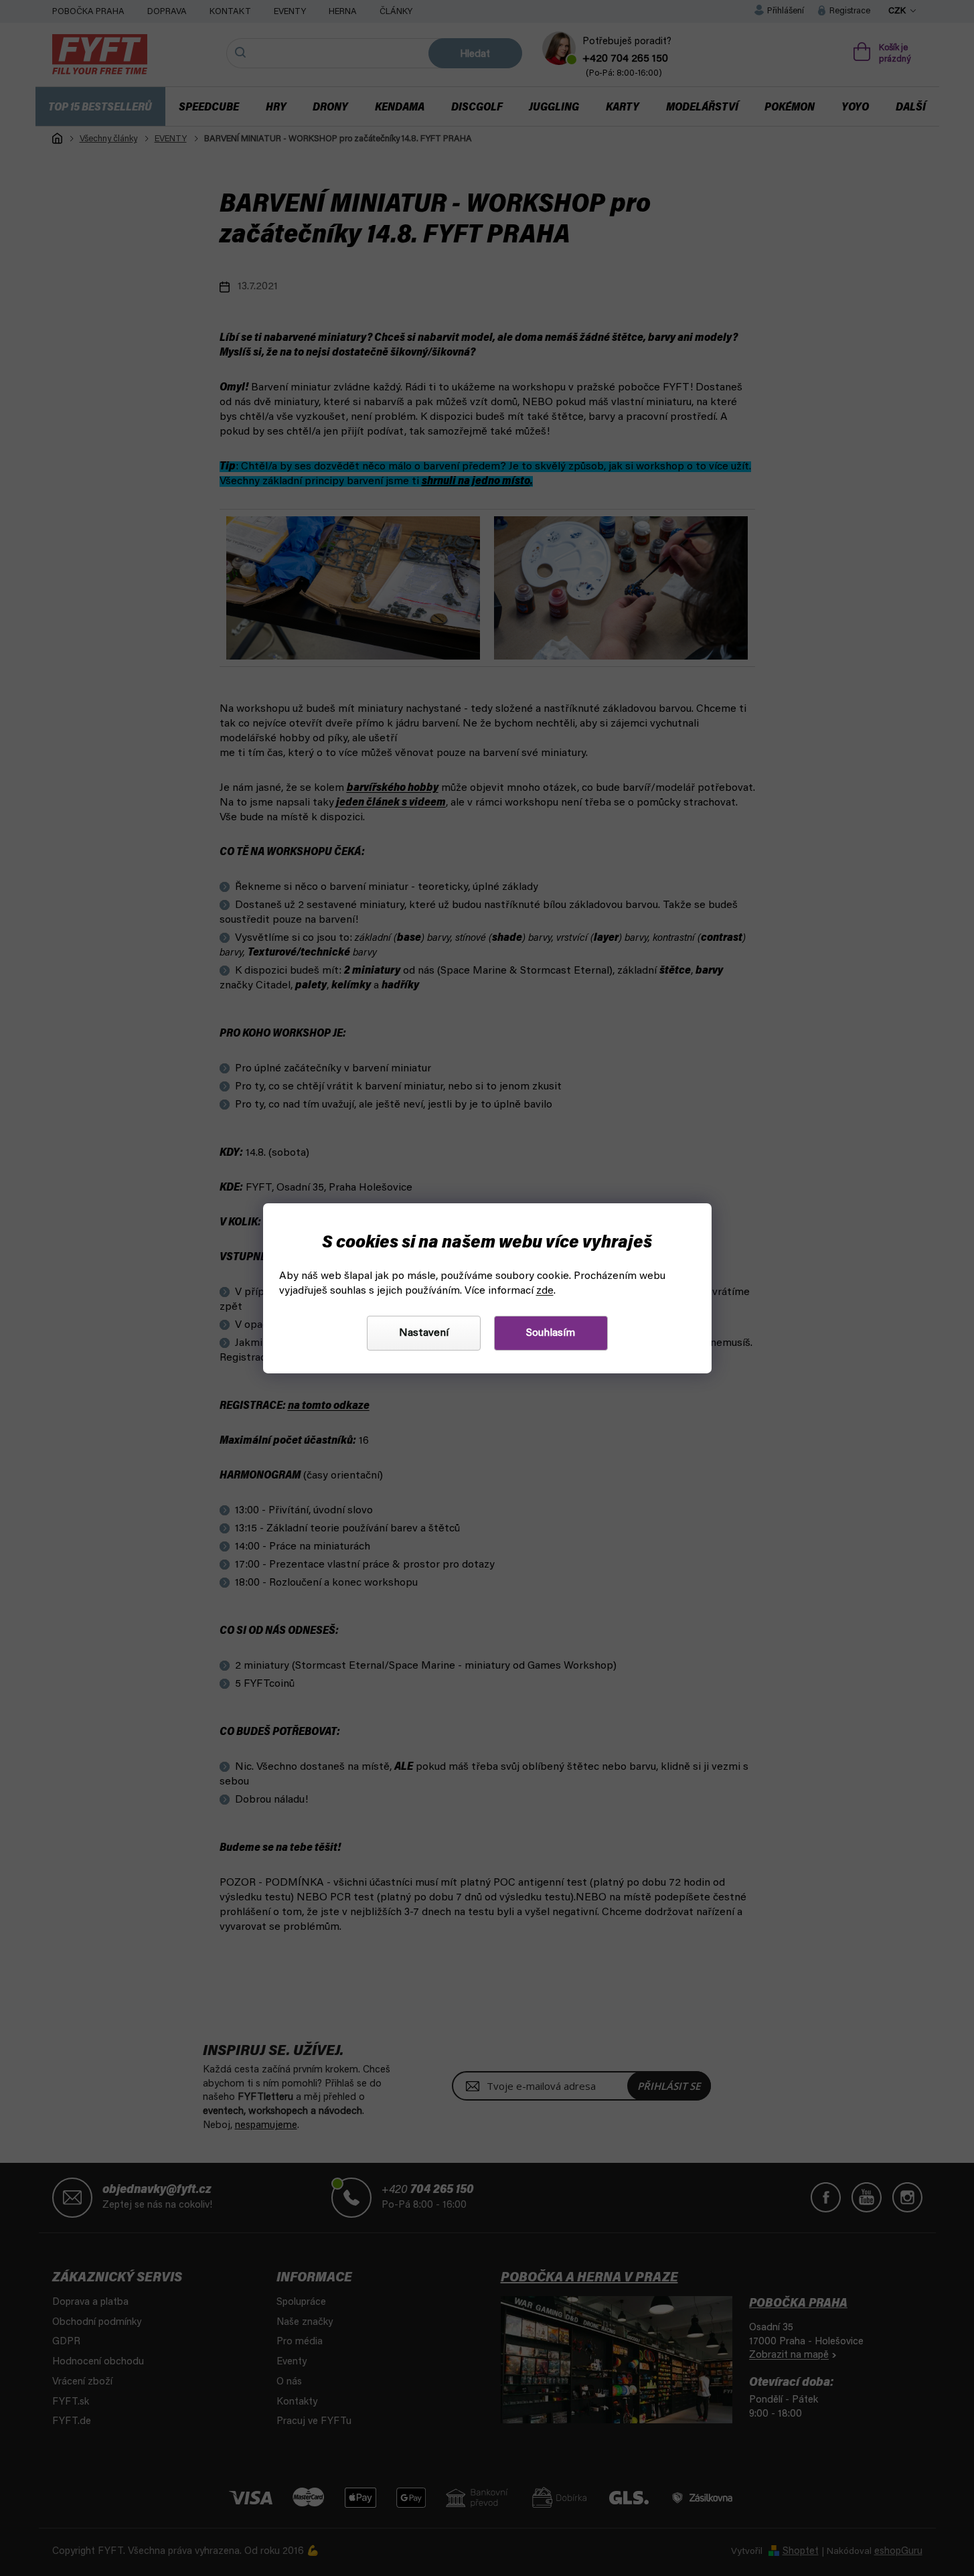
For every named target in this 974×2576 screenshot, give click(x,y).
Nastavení (424, 1333)
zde (545, 1291)
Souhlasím (551, 1333)
